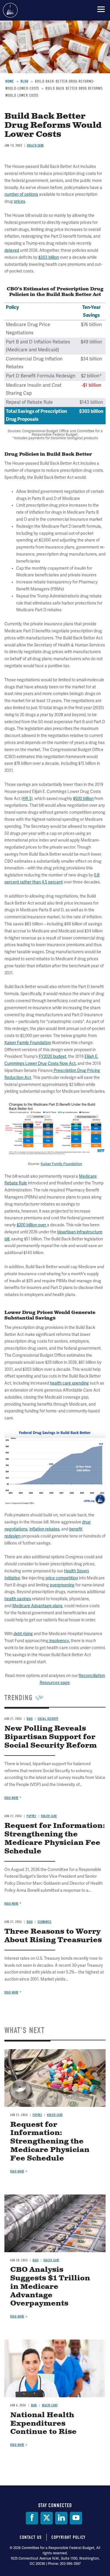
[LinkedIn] (61, 2518)
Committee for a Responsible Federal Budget (10, 10)
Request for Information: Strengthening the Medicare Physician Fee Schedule (50, 2142)
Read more (11, 1992)
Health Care (55, 2115)
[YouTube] (76, 2518)
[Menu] (101, 9)
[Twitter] (47, 2518)
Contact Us (31, 2537)
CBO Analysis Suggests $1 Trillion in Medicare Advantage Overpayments (50, 2287)
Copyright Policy (68, 2537)
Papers (37, 2115)
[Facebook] (32, 2518)
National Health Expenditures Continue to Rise (43, 2424)
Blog (35, 2260)
